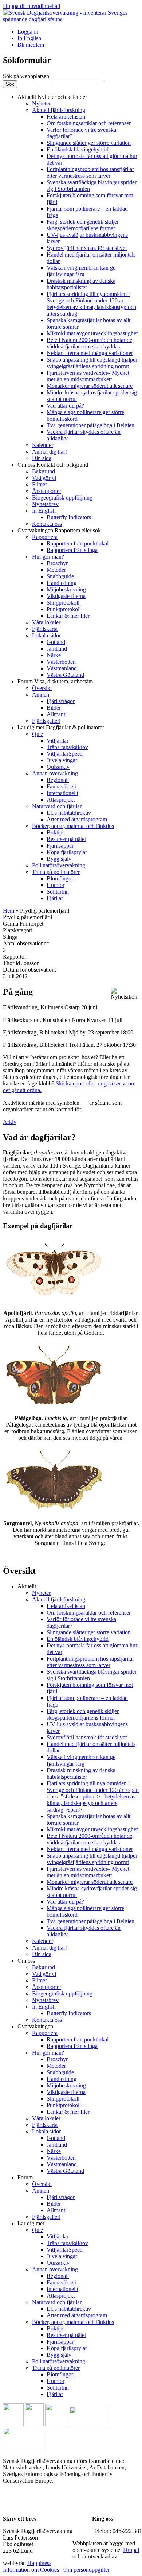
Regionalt (58, 780)
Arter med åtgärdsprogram (77, 819)
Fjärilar (55, 898)
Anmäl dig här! (50, 452)
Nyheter (41, 103)
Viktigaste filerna (66, 596)
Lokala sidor (46, 635)
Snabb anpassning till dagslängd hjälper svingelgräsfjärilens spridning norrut (92, 363)
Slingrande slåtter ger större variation (89, 143)
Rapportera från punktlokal (78, 543)
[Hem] (71, 19)
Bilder (54, 708)
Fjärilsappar (60, 846)
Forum (55, 681)
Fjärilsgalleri (46, 721)
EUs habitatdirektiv (69, 813)
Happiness (39, 2563)
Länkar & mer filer (68, 616)
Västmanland (62, 668)
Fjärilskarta (45, 629)
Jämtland (57, 649)
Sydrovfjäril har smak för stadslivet (87, 248)
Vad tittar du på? (65, 406)
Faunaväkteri (62, 786)
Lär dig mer (61, 727)
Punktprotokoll (64, 609)
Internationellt (62, 793)
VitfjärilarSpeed (65, 754)
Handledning (62, 583)
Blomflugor (60, 878)
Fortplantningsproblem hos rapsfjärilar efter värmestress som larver (90, 172)
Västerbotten (61, 662)
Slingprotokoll (63, 603)
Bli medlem (31, 45)
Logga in (28, 32)
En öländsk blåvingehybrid (78, 149)
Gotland (56, 642)
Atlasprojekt (61, 800)
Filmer (40, 484)
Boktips (56, 832)
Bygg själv (59, 859)
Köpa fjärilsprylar (67, 852)
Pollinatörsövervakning (59, 865)
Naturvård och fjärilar (57, 806)
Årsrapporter (47, 491)
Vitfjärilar (58, 741)
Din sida (42, 458)
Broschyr (57, 563)
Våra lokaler (46, 622)
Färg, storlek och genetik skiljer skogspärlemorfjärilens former (83, 225)
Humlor (56, 885)
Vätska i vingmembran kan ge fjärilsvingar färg (81, 271)
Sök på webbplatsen (27, 76)
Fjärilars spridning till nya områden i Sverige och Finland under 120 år (91, 304)
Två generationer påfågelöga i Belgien (90, 425)
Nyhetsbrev (45, 504)
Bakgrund (44, 471)
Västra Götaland (65, 675)
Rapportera (45, 537)
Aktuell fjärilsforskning (59, 110)
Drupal (131, 2550)
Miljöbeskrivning (66, 589)
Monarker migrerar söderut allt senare (90, 386)
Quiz (38, 734)
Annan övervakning (55, 773)
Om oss (53, 465)
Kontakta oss (47, 524)
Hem (9, 911)
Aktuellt (52, 97)
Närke (54, 655)
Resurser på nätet (66, 839)
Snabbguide (60, 576)
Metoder (56, 570)
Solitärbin (58, 892)
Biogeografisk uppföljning (62, 498)
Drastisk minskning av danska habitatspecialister (81, 284)
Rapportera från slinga (72, 550)
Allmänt (56, 714)
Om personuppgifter (86, 2570)
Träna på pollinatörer (56, 872)
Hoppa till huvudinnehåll (31, 6)
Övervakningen (59, 530)
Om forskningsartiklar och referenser (89, 123)
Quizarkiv (58, 767)
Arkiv (10, 1122)
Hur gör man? (48, 557)
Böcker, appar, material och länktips (73, 826)
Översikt (42, 688)
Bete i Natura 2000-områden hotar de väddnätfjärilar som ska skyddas (89, 343)
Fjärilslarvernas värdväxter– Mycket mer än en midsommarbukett (88, 376)
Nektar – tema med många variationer (90, 353)
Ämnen (41, 695)
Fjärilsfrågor (61, 701)
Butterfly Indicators (69, 517)
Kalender (43, 445)
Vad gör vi (44, 478)
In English (29, 38)
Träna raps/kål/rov (67, 747)
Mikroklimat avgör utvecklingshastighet (92, 333)
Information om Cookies (31, 2570)
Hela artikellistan (66, 117)
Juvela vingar (62, 760)
